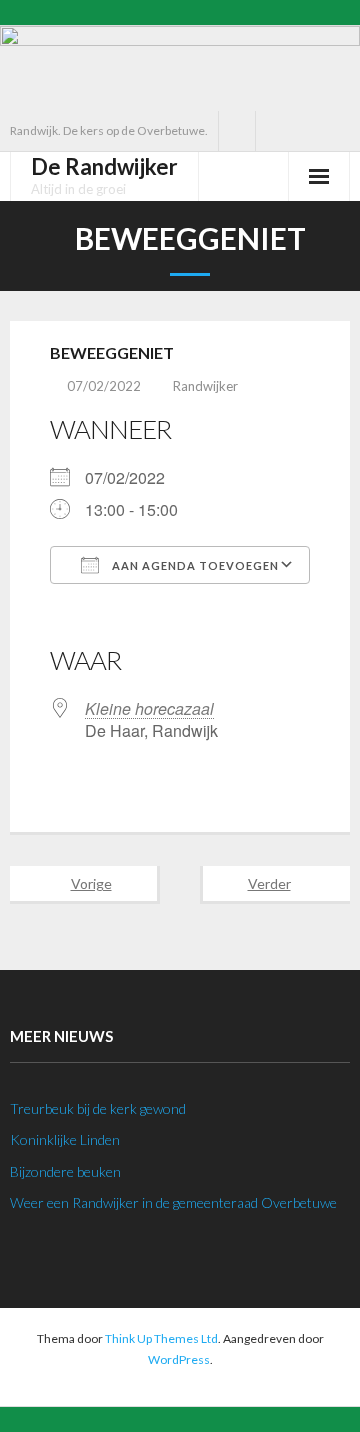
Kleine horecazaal (149, 708)
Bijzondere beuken (65, 1171)
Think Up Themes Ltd (161, 1338)
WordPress (179, 1359)
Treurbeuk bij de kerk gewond (98, 1108)
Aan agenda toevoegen (194, 565)
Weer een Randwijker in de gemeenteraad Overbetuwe (173, 1202)
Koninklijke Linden (65, 1139)
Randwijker (205, 386)
